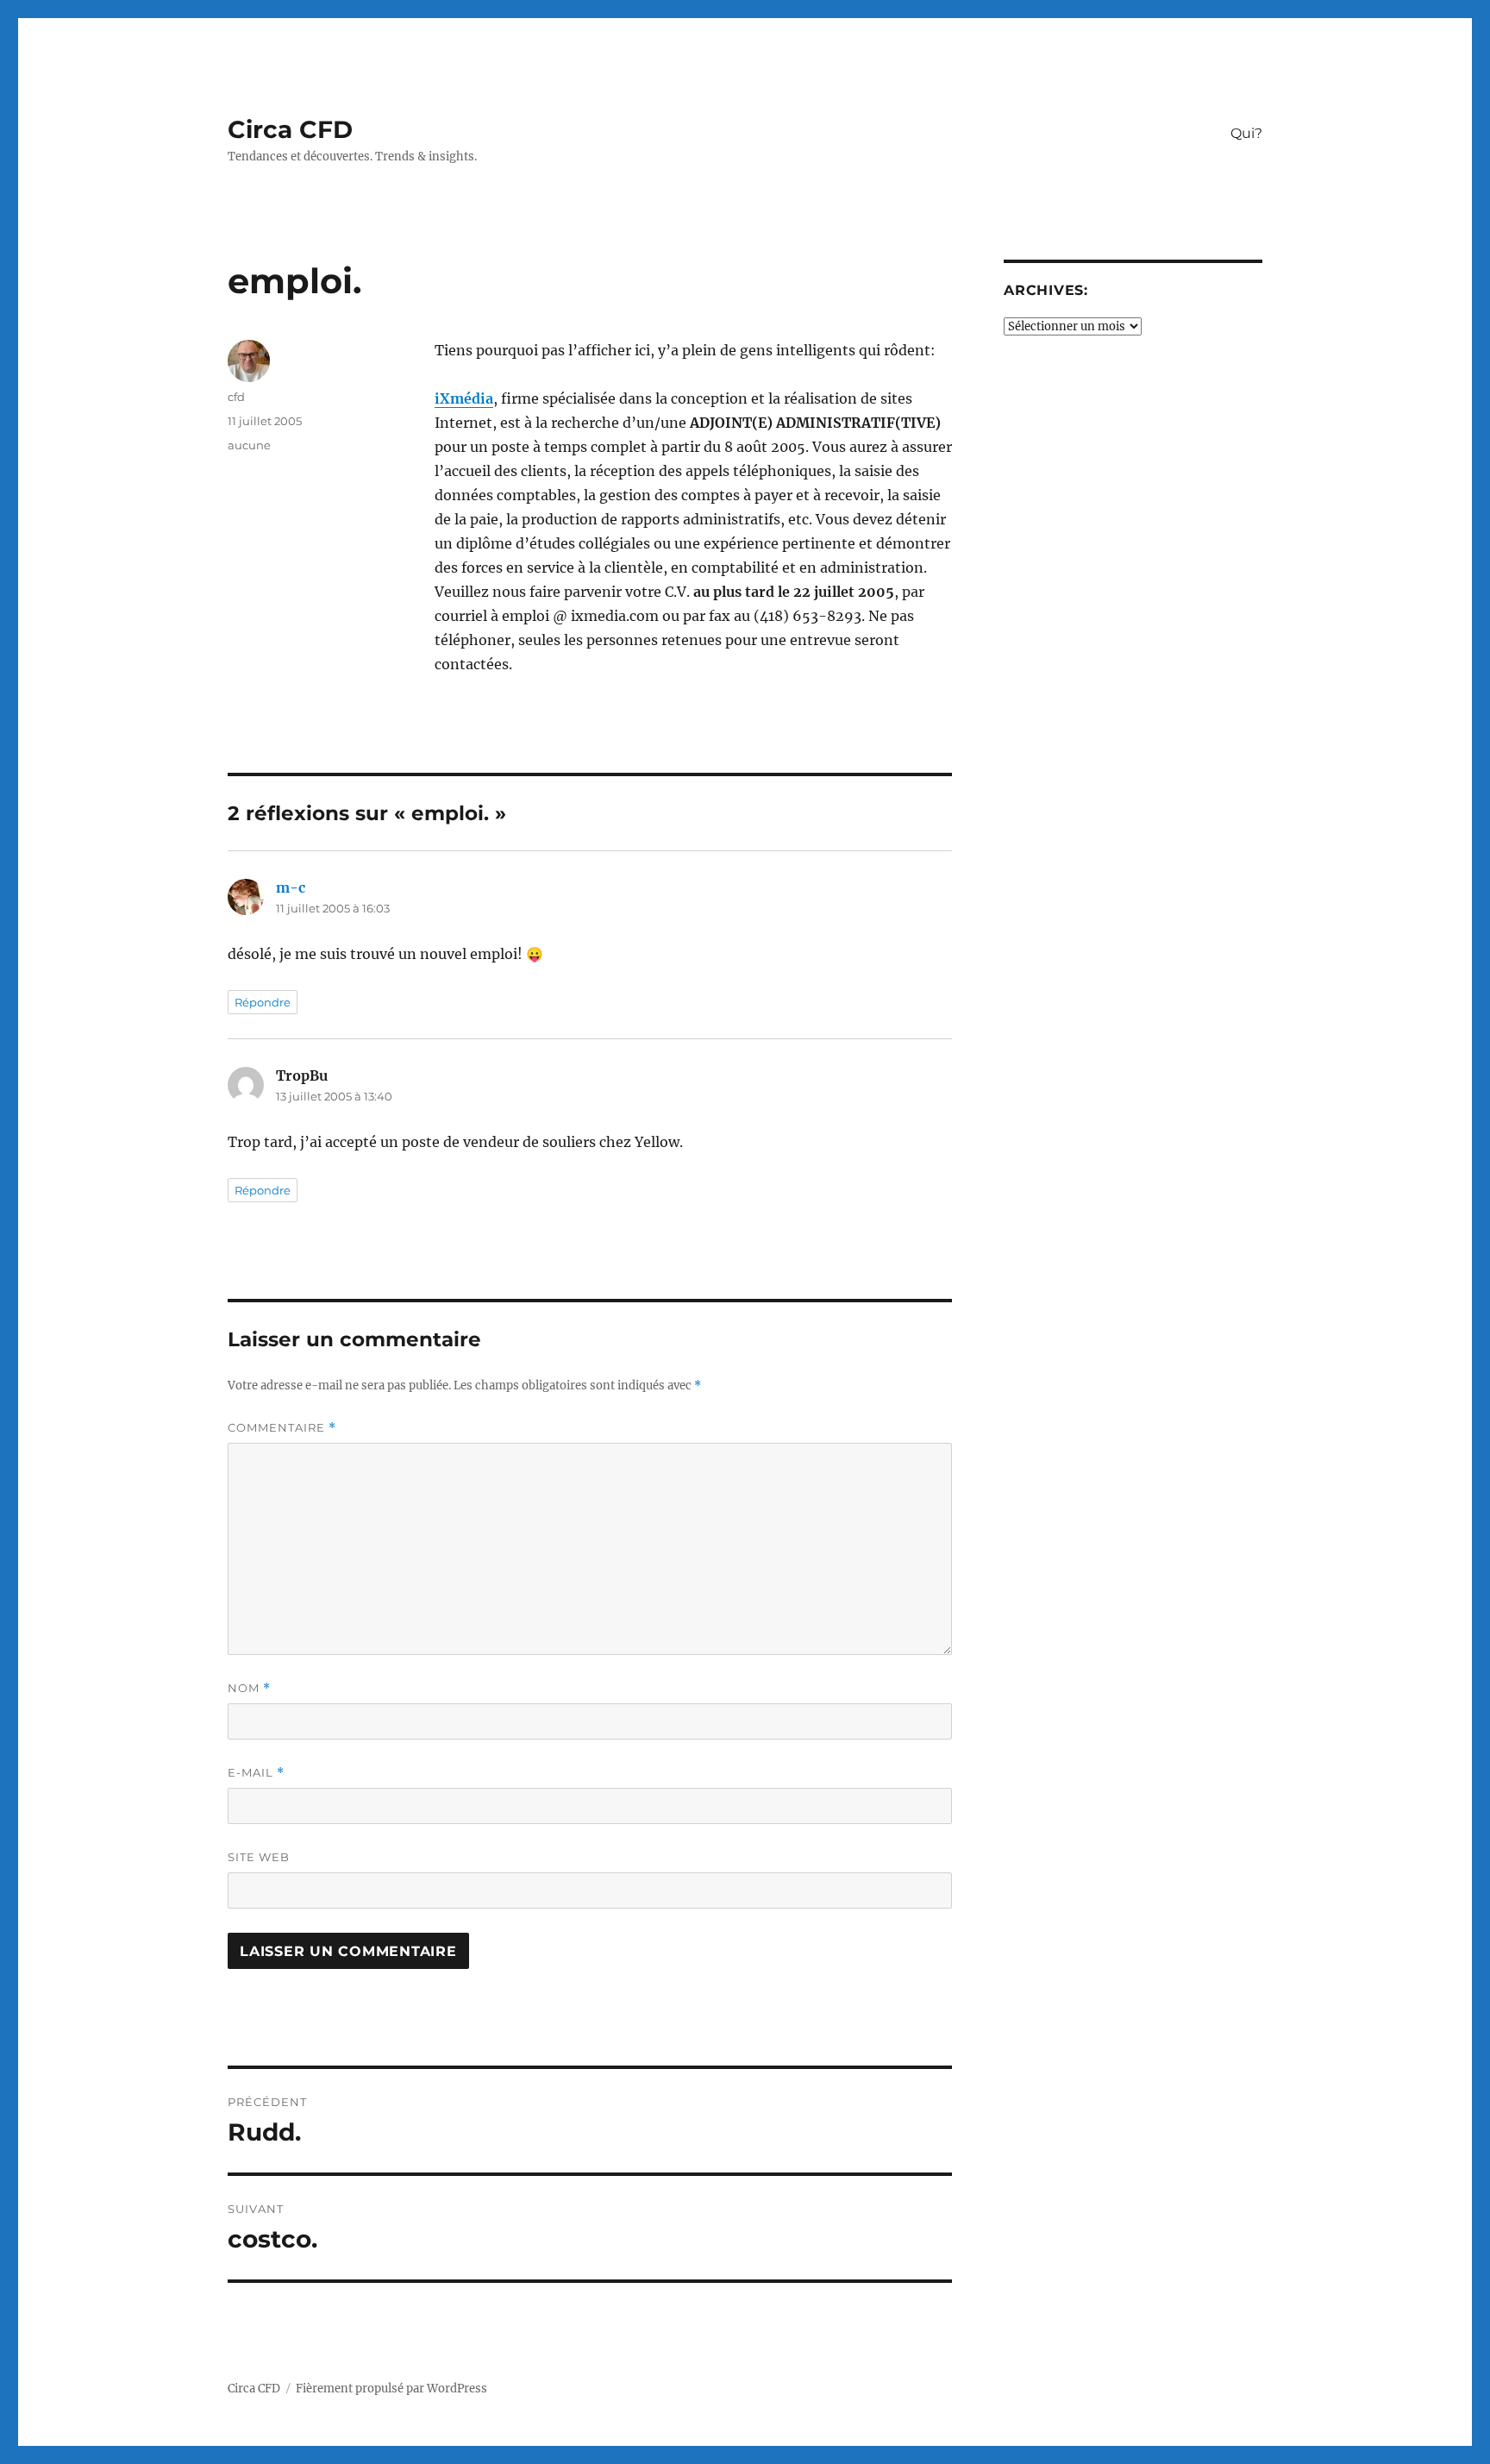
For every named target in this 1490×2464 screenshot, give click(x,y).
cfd (236, 397)
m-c (291, 887)
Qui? (1246, 133)
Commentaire (282, 1428)
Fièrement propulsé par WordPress (391, 2389)
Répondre (263, 1002)
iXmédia (464, 398)
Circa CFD (290, 129)
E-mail (256, 1773)
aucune (249, 445)
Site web (259, 1857)
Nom (249, 1688)
